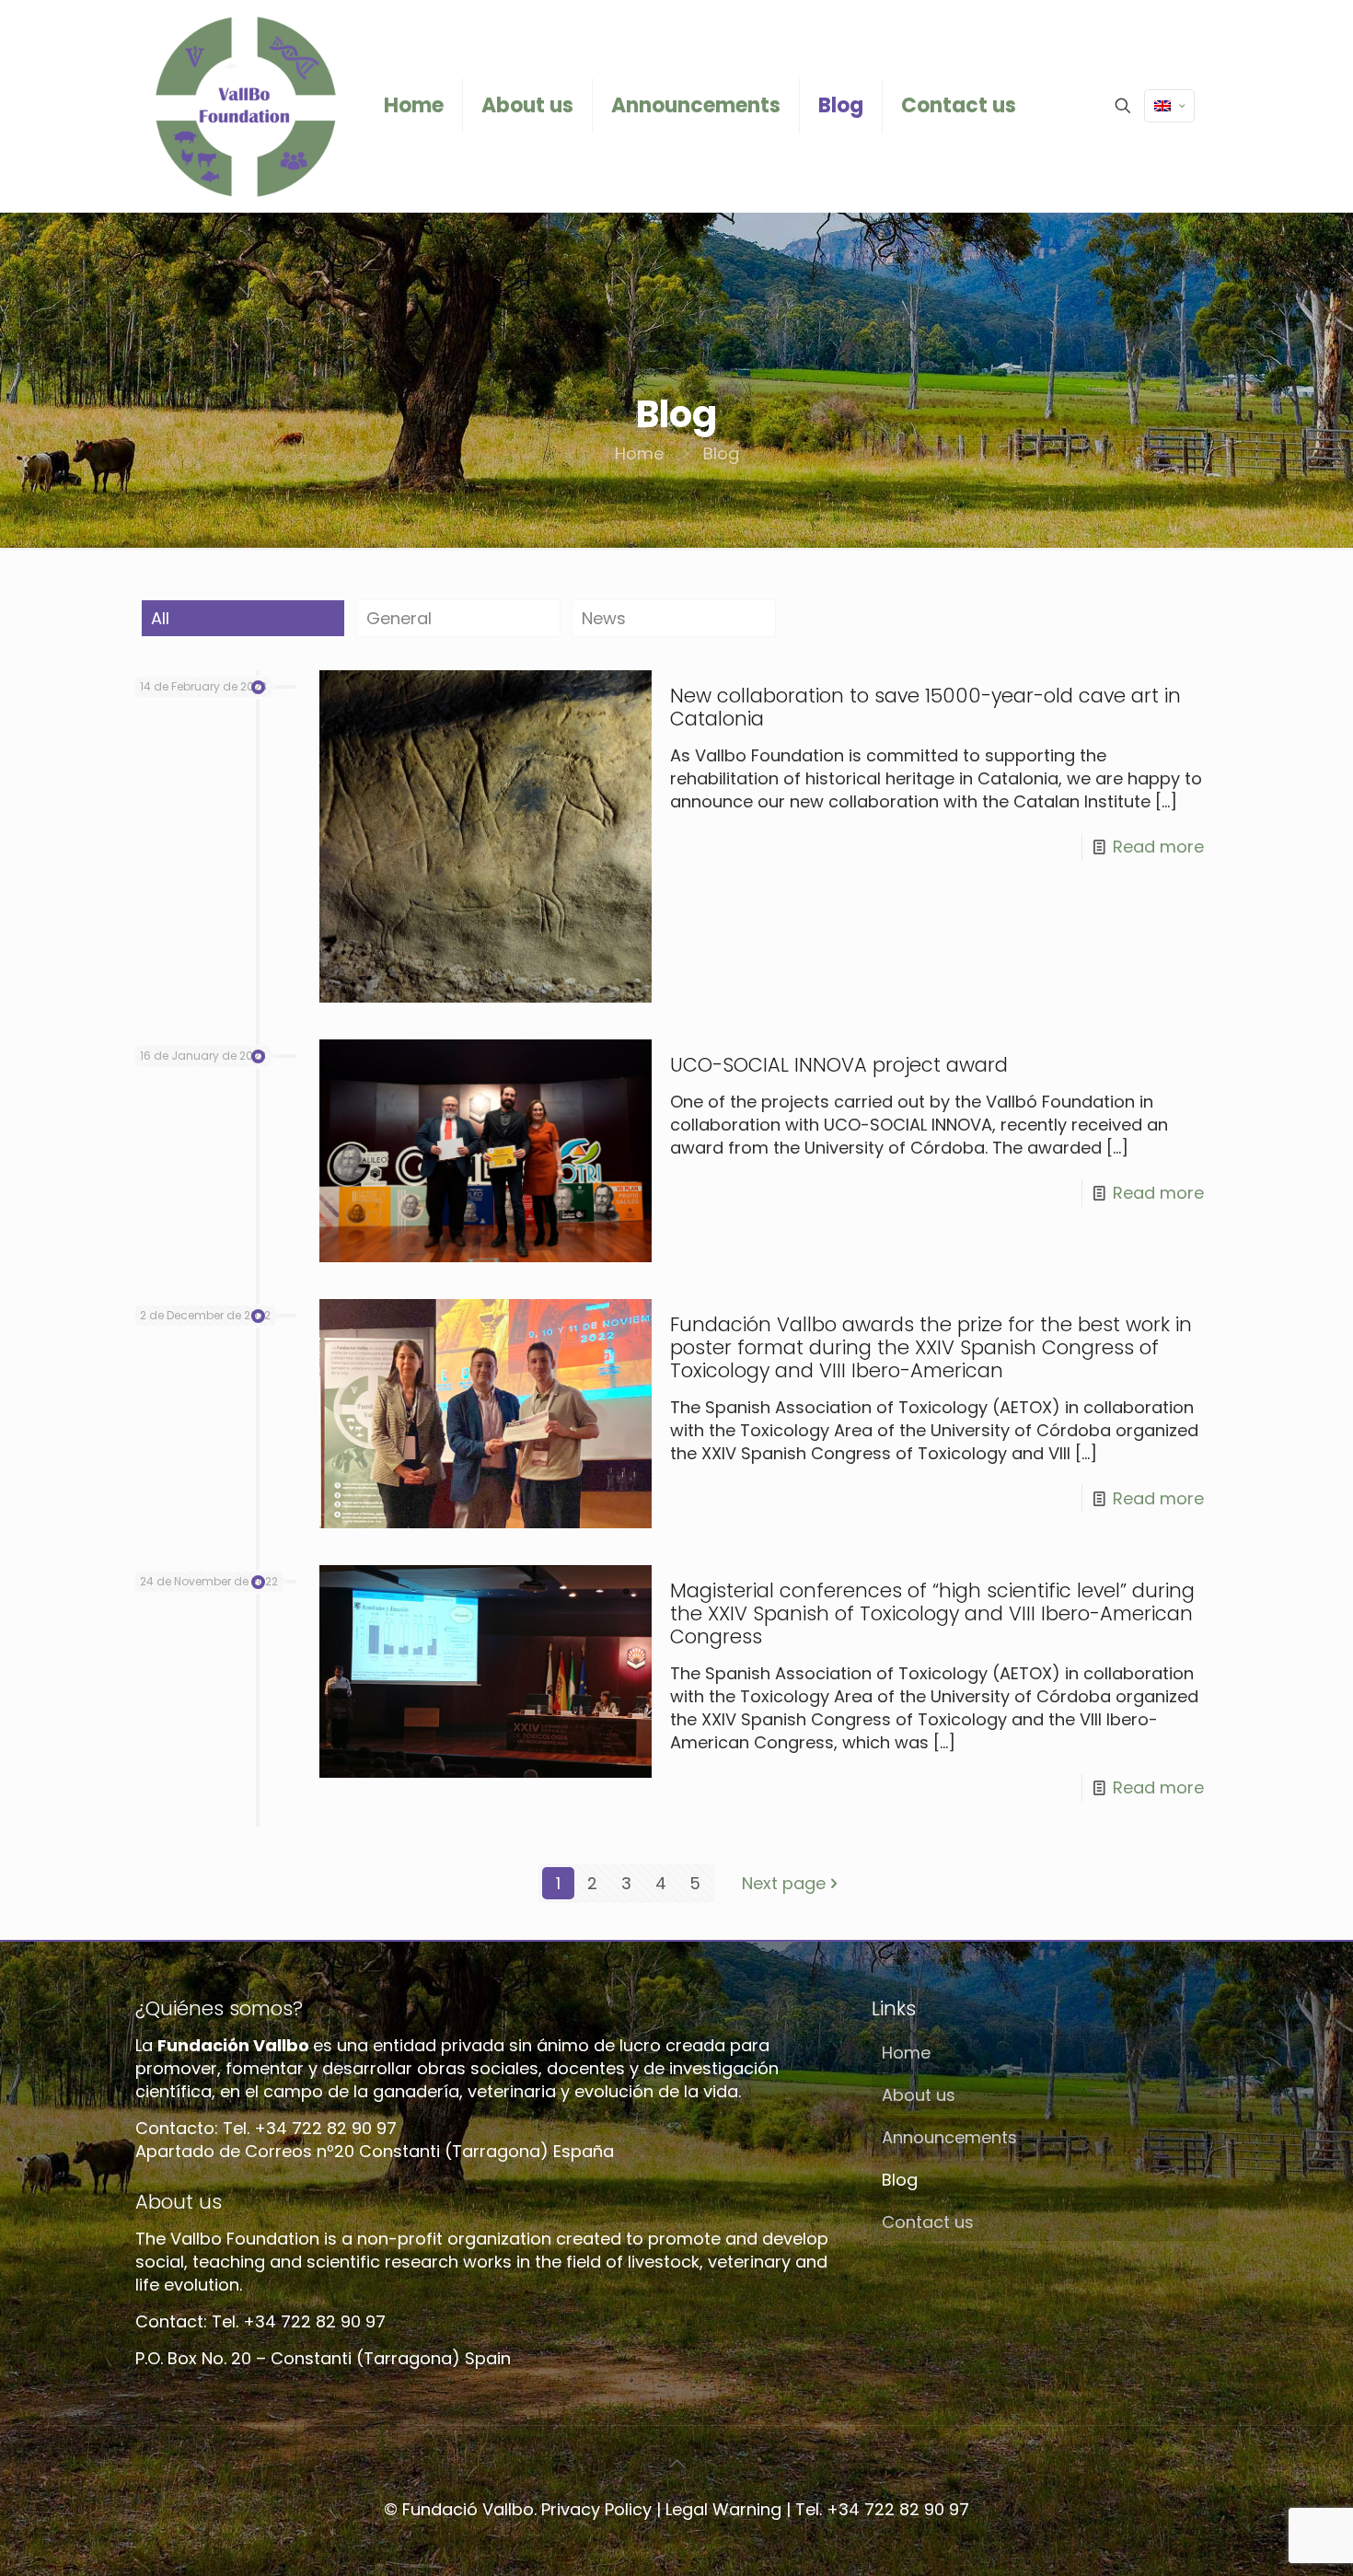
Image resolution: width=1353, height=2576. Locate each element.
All (160, 618)
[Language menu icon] (1169, 106)
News (604, 618)
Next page (784, 1883)
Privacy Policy (596, 2509)
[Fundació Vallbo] (246, 106)
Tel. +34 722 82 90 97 (882, 2509)
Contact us (928, 2222)
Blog (900, 2180)
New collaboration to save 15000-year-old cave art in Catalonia (925, 707)
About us (919, 2095)
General (399, 618)
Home (639, 453)
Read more (1158, 847)
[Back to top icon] (676, 2464)
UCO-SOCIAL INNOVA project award (839, 1065)
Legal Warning (723, 2509)
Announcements (949, 2137)
